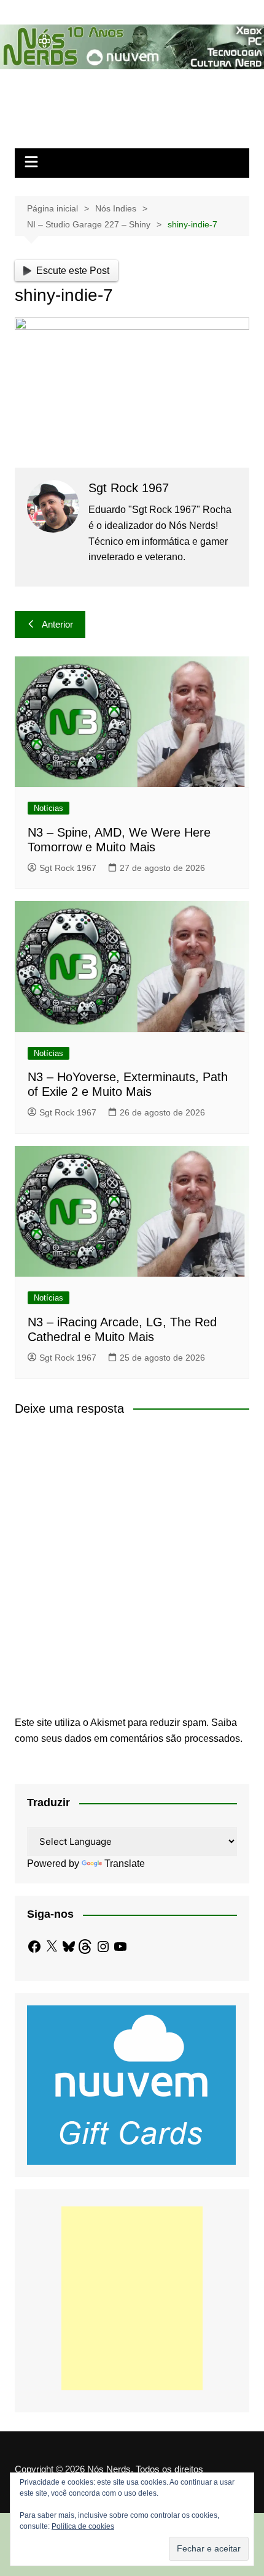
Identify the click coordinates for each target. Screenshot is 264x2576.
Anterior (57, 624)
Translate (125, 1864)
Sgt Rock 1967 (68, 868)
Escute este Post (73, 271)
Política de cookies (83, 2526)
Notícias (49, 808)
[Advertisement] (132, 2298)
